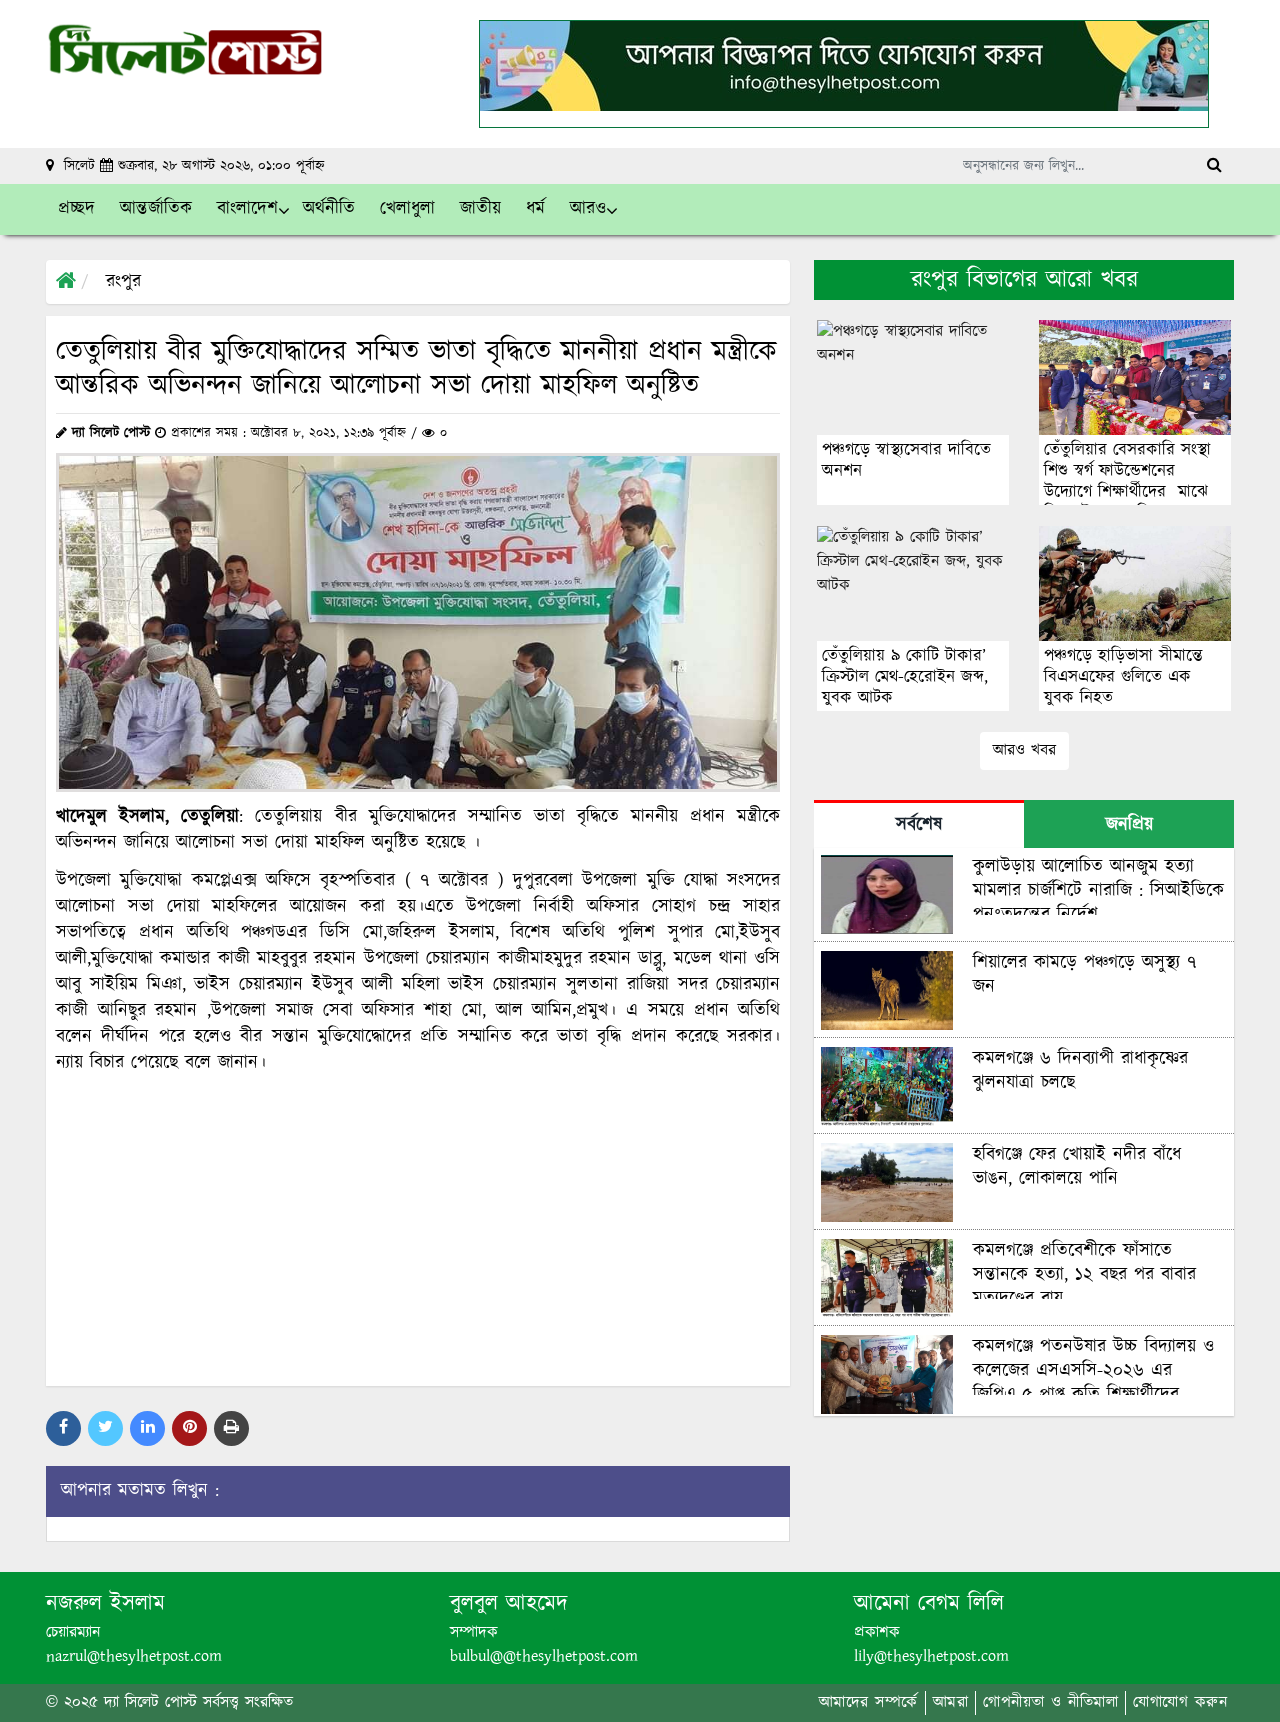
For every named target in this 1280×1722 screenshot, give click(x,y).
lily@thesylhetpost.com (931, 1656)
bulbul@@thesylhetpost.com (544, 1656)
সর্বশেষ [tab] (919, 825)
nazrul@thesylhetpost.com (134, 1656)
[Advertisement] (418, 1228)
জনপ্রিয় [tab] (1129, 825)
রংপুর (123, 282)
